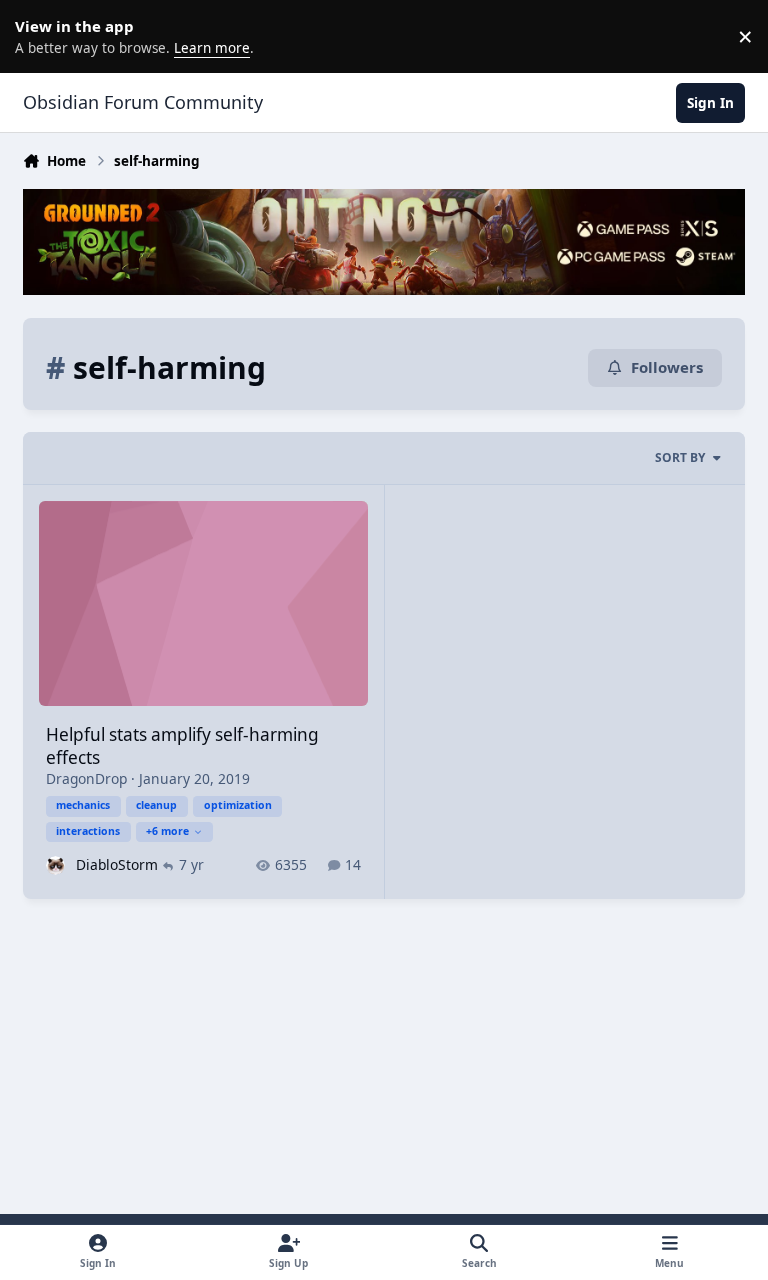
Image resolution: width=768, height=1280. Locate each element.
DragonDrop (86, 778)
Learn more (40, 36)
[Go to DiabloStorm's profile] (55, 865)
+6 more (167, 831)
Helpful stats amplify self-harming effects (182, 745)
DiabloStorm (117, 864)
